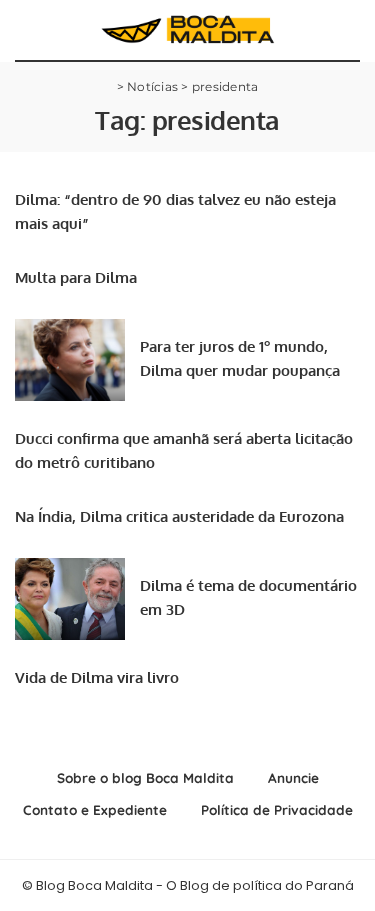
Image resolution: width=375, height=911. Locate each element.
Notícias (152, 86)
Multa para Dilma (76, 277)
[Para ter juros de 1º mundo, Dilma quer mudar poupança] (70, 360)
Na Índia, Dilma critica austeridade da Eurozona (179, 516)
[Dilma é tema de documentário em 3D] (70, 599)
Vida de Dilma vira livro (97, 677)
